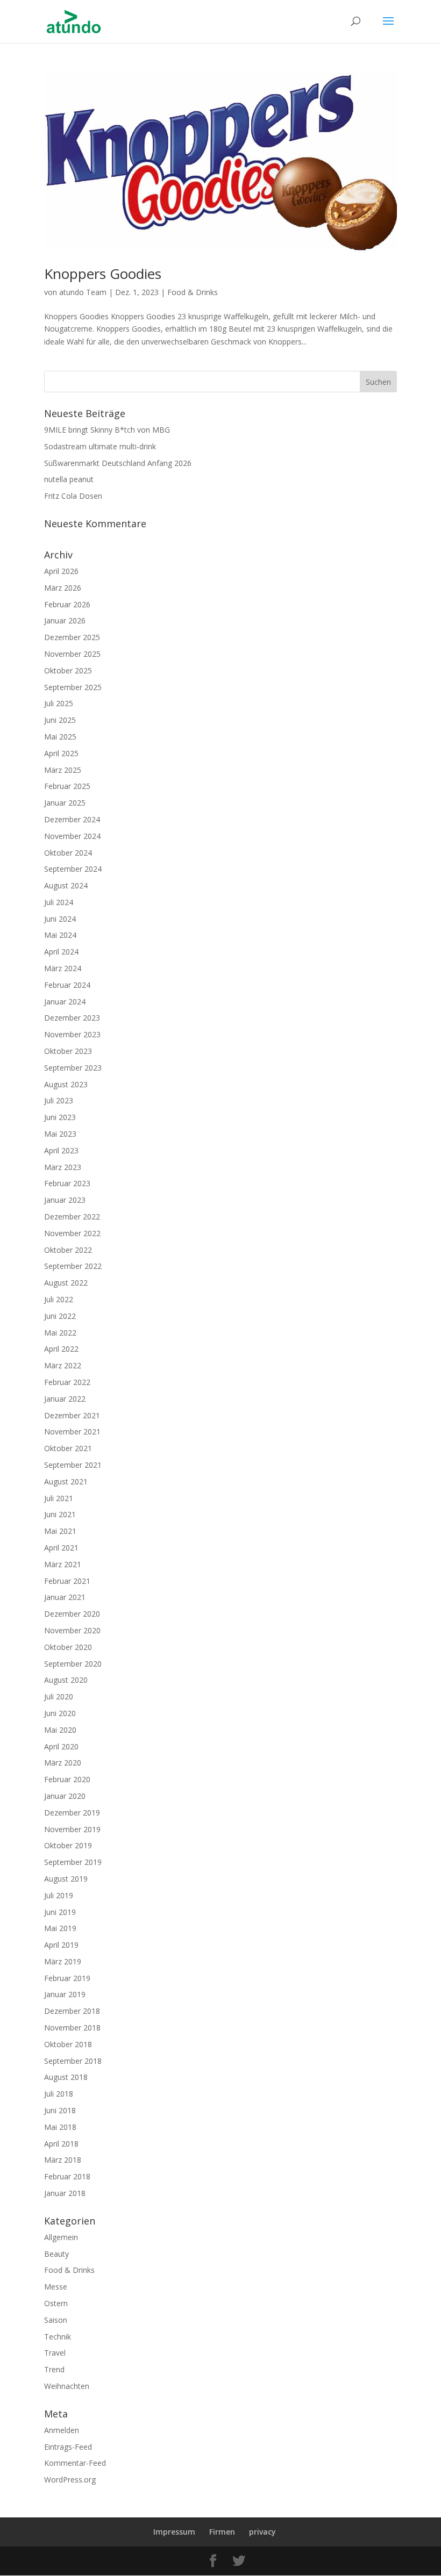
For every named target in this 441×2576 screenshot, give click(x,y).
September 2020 (73, 1664)
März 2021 (63, 1564)
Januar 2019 (65, 1994)
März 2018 (63, 2160)
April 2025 (61, 753)
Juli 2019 (59, 1895)
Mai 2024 (60, 935)
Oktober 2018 (68, 2044)
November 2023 (72, 1034)
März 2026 (63, 588)
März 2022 (63, 1365)
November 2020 (72, 1630)
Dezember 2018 (72, 2011)
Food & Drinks (193, 292)
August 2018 (66, 2077)
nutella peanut (69, 479)
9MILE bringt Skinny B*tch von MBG (107, 430)
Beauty (56, 2254)
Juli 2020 (59, 1696)
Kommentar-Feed (75, 2463)
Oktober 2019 (68, 1845)
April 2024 (61, 952)
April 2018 (61, 2144)
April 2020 (61, 1746)
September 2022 (73, 1266)
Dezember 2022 (72, 1217)
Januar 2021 (65, 1597)
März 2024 (63, 968)
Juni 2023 (60, 1117)
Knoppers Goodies (103, 274)
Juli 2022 (59, 1299)
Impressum (174, 2532)
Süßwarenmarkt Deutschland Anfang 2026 (118, 463)
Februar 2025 (67, 786)
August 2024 (66, 885)
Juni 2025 (60, 720)
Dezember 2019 (72, 1813)
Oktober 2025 (68, 670)
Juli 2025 (59, 703)
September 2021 (73, 1465)
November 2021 (72, 1431)
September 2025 (73, 687)
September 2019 (73, 1862)
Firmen (222, 2532)
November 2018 (72, 2028)
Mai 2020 (60, 1730)
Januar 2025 (65, 803)
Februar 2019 (67, 1978)
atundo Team (83, 292)
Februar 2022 (67, 1382)
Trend (54, 2369)
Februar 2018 (67, 2176)
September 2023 (73, 1068)
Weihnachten (67, 2386)
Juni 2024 (60, 919)
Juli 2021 (59, 1498)
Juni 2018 (60, 2110)
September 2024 (73, 869)
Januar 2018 (65, 2193)
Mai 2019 (60, 1928)
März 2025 (63, 770)
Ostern (56, 2303)
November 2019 (72, 1829)
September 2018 (73, 2061)
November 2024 (72, 836)
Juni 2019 (60, 1912)
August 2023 (66, 1084)
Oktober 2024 (68, 853)
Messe (56, 2287)
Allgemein (61, 2237)
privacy (262, 2532)
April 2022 (61, 1349)
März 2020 (63, 1763)
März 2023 (63, 1167)
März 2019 (63, 1961)
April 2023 (61, 1150)
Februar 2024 (67, 985)
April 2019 (61, 1945)
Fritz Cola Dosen (73, 496)
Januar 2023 (65, 1200)
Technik (58, 2337)
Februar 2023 (67, 1183)
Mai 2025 (60, 737)
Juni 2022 (60, 1316)
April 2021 (61, 1548)
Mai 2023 (60, 1134)
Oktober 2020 (68, 1647)
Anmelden (62, 2430)
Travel (55, 2353)
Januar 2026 (65, 620)
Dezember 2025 (72, 637)
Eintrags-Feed (68, 2447)
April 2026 (61, 571)
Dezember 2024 (72, 819)
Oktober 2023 (68, 1051)
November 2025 (72, 654)
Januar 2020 (65, 1796)
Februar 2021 (67, 1581)
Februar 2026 (67, 604)
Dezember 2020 (72, 1614)
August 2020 (66, 1680)
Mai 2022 (60, 1333)
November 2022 (72, 1233)
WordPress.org (70, 2480)
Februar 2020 (67, 1779)
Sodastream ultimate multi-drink (100, 446)
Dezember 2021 (72, 1415)
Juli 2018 (59, 2094)
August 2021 (66, 1481)
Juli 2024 (59, 902)
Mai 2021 (60, 1531)
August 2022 (66, 1283)
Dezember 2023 (72, 1018)
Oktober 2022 (68, 1250)
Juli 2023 (59, 1100)
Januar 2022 (65, 1399)
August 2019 (66, 1879)
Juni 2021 (60, 1514)
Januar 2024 (65, 1002)
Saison (56, 2320)
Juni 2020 (60, 1713)
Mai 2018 (60, 2127)
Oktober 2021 (68, 1448)
